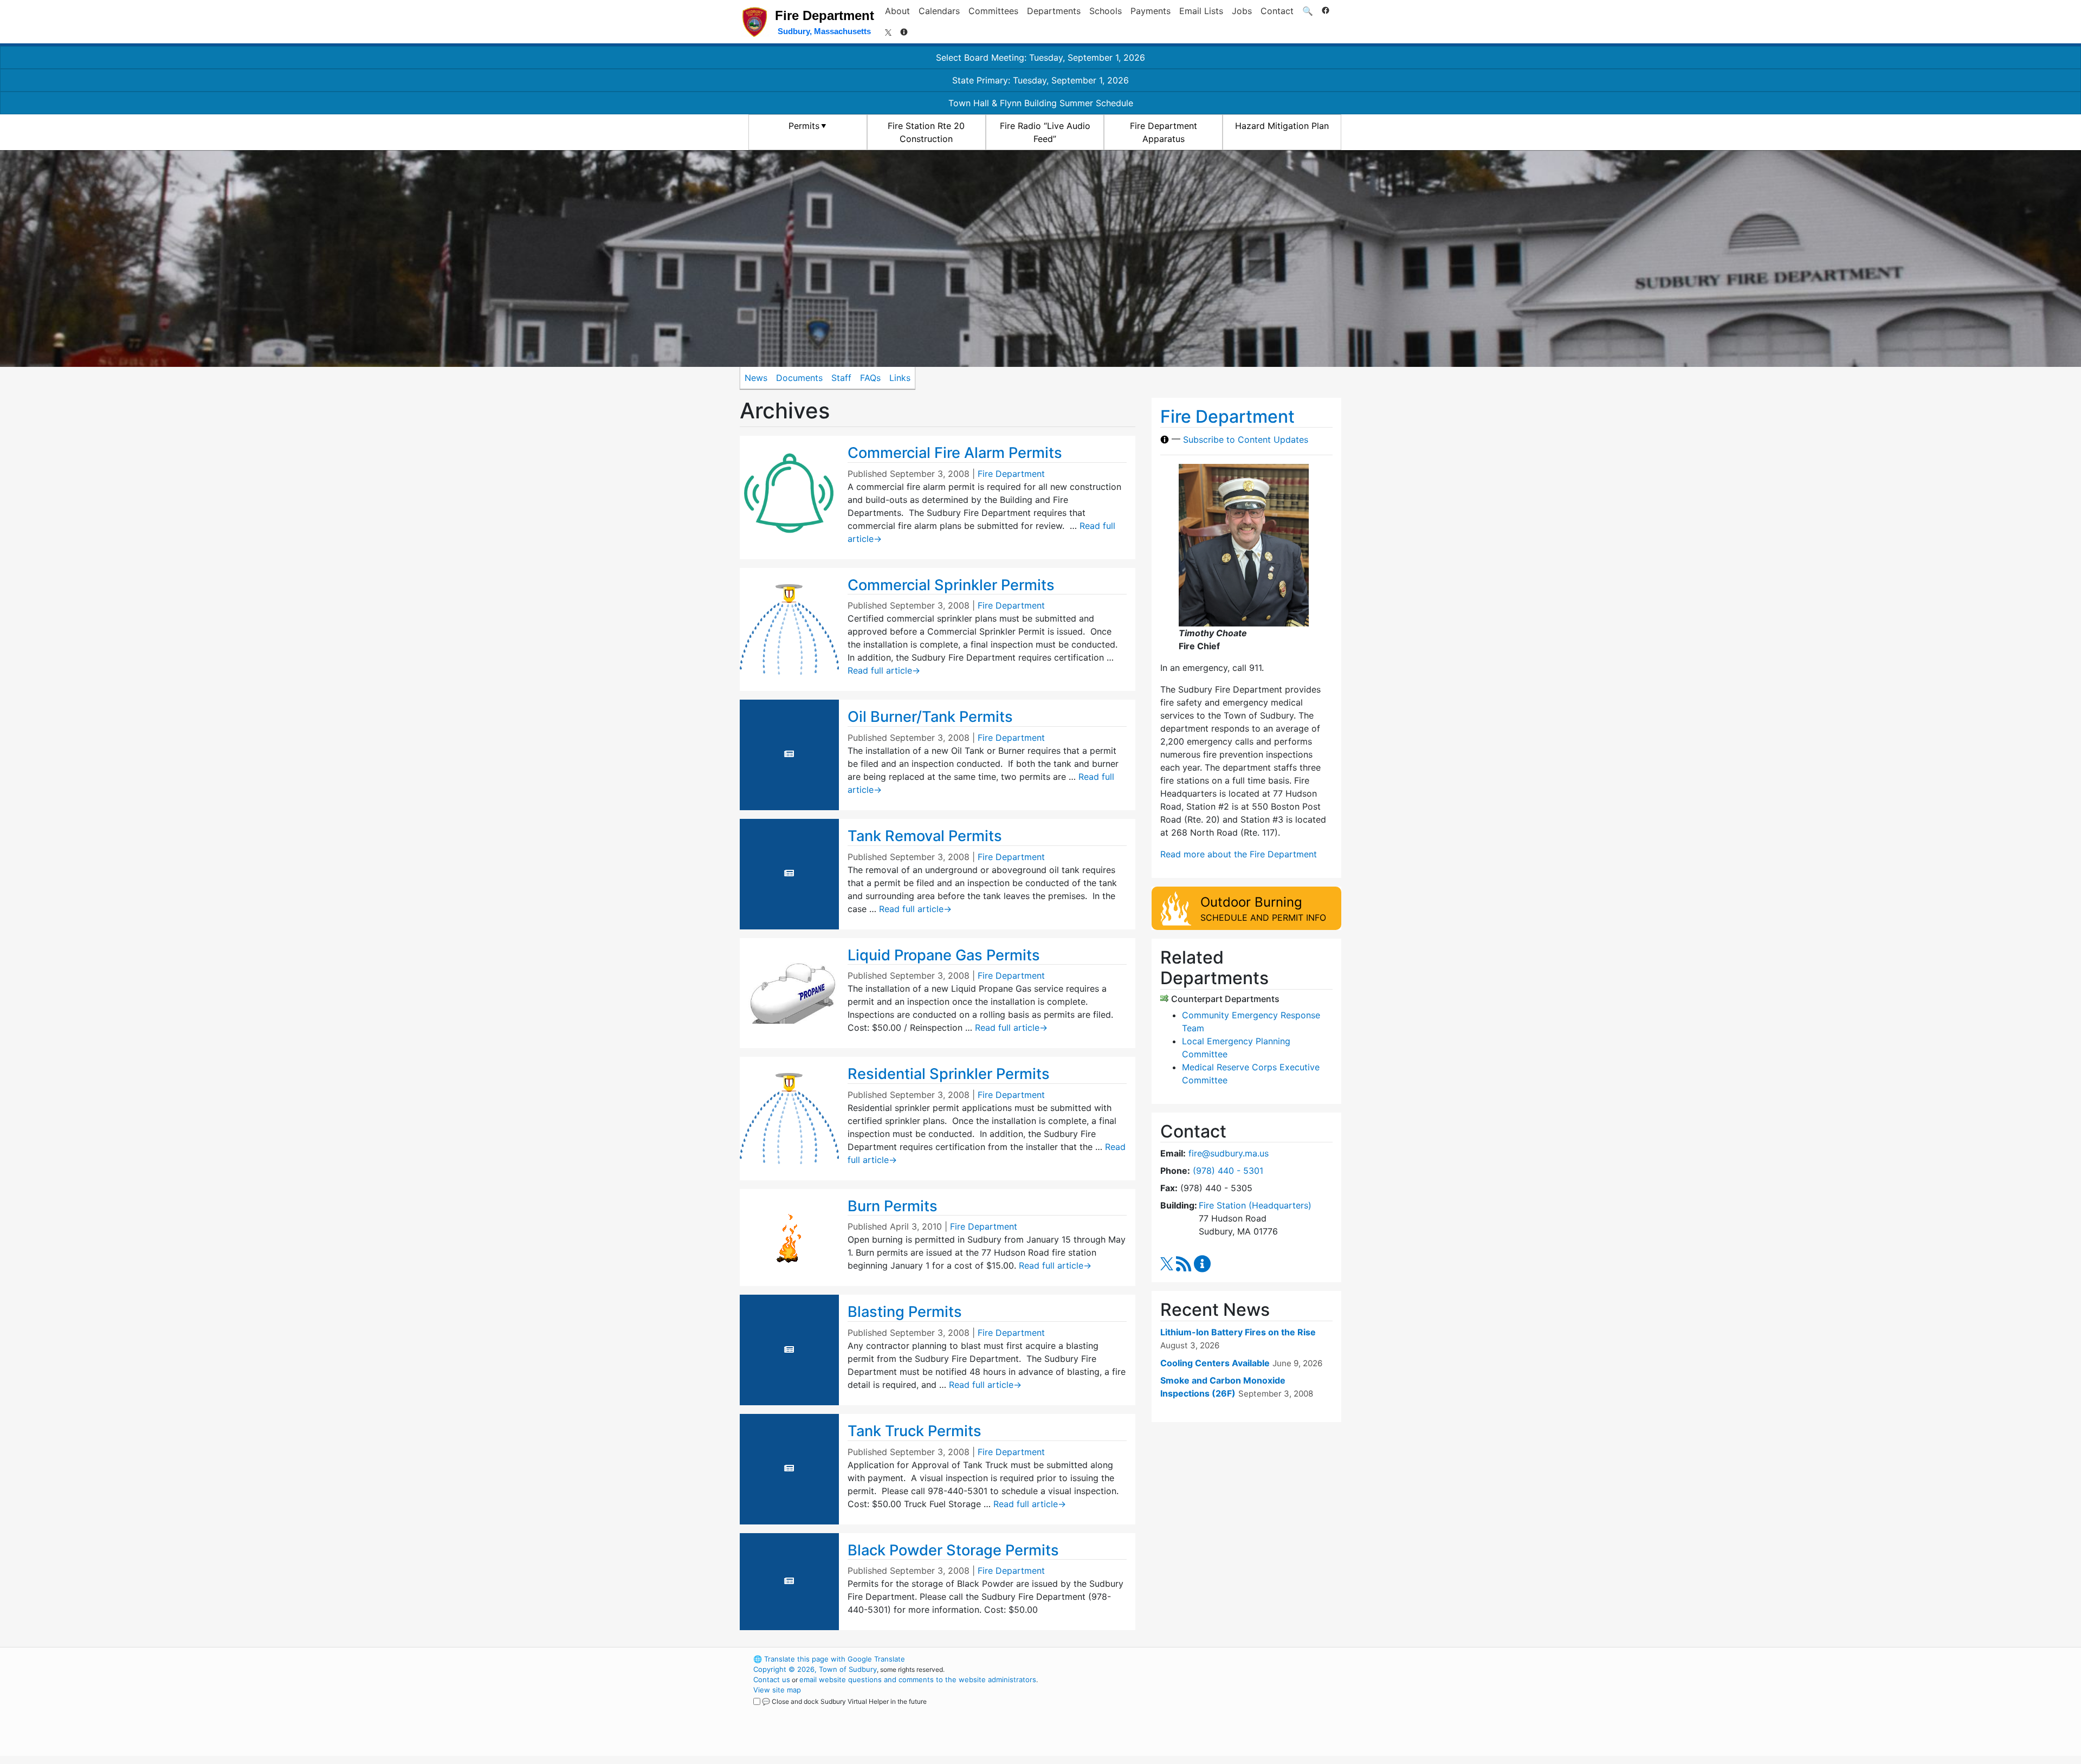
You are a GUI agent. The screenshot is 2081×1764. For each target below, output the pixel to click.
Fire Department (1011, 474)
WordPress (1195, 1659)
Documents (799, 378)
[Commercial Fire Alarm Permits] (789, 496)
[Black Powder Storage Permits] (789, 1581)
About (897, 11)
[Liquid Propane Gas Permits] (789, 992)
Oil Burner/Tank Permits (930, 717)
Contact (1277, 11)
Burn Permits (893, 1206)
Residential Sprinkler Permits (949, 1074)
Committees (993, 11)
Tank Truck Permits (915, 1431)
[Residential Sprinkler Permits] (789, 1117)
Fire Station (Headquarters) (1255, 1205)
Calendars (939, 11)
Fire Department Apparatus (1164, 132)
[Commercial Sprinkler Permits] (789, 629)
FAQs (870, 378)
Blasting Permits (905, 1312)
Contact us (772, 1679)
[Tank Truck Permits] (789, 1468)
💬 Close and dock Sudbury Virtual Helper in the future (844, 1701)
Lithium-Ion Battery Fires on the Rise (1238, 1332)
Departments (1054, 11)
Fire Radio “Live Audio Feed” (1045, 132)
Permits (804, 126)
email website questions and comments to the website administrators (918, 1679)
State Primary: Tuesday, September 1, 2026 (1040, 80)
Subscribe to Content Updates (1246, 440)
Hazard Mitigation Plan (1282, 126)
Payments (1151, 11)
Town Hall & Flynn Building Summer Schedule (1041, 103)
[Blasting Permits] (789, 1349)
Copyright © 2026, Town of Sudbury (815, 1669)
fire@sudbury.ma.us (1229, 1153)
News (756, 378)
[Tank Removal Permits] (789, 873)
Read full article (884, 670)
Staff (841, 378)
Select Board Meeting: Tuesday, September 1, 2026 (1040, 57)
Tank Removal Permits (925, 836)
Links (900, 378)
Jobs (1242, 11)
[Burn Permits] (789, 1237)
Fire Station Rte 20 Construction (926, 132)
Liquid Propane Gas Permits (944, 955)
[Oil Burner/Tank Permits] (789, 754)
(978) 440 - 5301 (1228, 1171)
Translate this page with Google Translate (829, 1659)
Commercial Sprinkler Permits (951, 585)
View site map (777, 1690)
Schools (1106, 11)
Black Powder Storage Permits (953, 1550)
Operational (1214, 1710)
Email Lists (1201, 11)
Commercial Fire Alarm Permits (955, 453)
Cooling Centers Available (1215, 1363)
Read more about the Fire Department (1239, 854)
